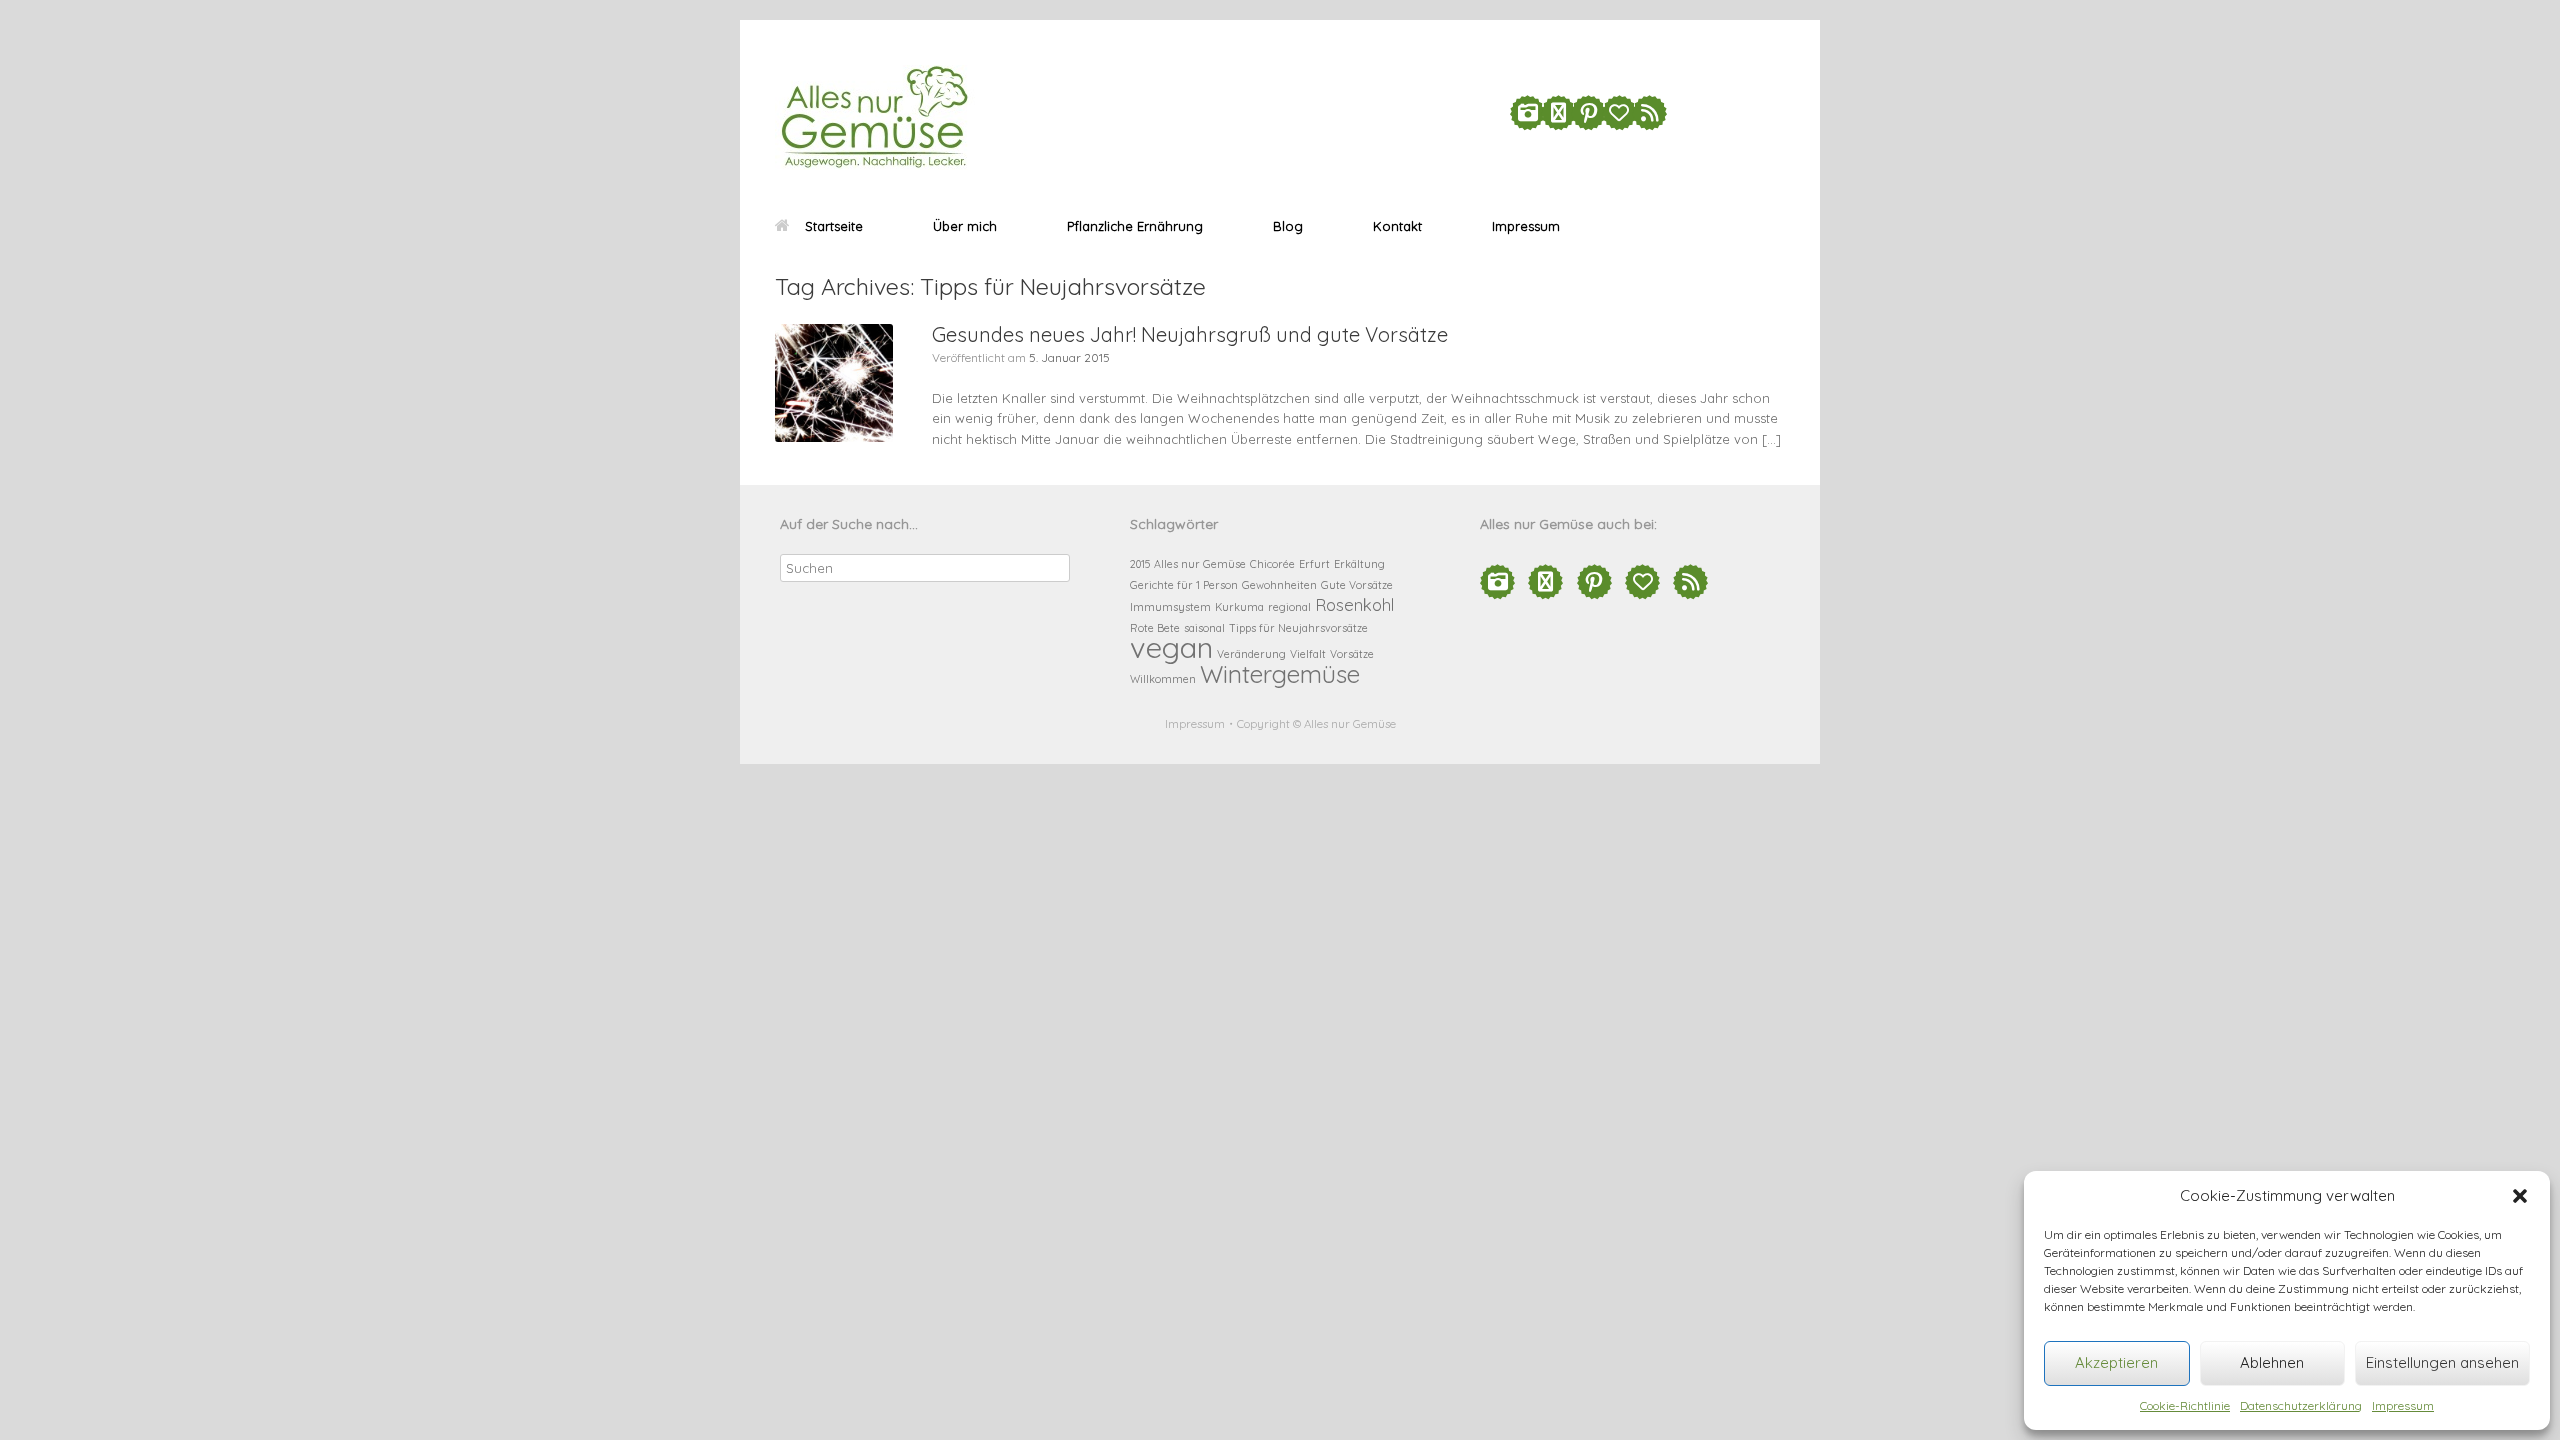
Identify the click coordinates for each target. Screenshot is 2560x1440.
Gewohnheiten (1279, 585)
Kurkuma (1239, 607)
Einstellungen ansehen (2442, 1362)
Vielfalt (1308, 654)
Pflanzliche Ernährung (1135, 226)
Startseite (834, 226)
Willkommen (1163, 679)
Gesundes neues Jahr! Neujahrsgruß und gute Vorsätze (1190, 334)
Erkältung (1359, 564)
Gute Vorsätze (1357, 585)
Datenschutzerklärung (2301, 1405)
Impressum (2403, 1405)
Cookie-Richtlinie (2185, 1405)
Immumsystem (1170, 607)
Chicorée (1272, 564)
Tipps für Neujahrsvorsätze (1298, 628)
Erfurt (1314, 564)
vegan (1171, 647)
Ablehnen (2272, 1362)
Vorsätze (1352, 654)
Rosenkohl (1354, 604)
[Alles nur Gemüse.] (875, 117)
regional (1289, 607)
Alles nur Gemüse (1200, 564)
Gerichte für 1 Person (1184, 585)
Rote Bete (1155, 628)
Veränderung (1251, 654)
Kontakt (1397, 226)
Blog (1288, 226)
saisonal (1204, 628)
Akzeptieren (2116, 1362)
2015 (1140, 564)
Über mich (965, 226)
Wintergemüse (1280, 674)
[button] (2520, 1196)
